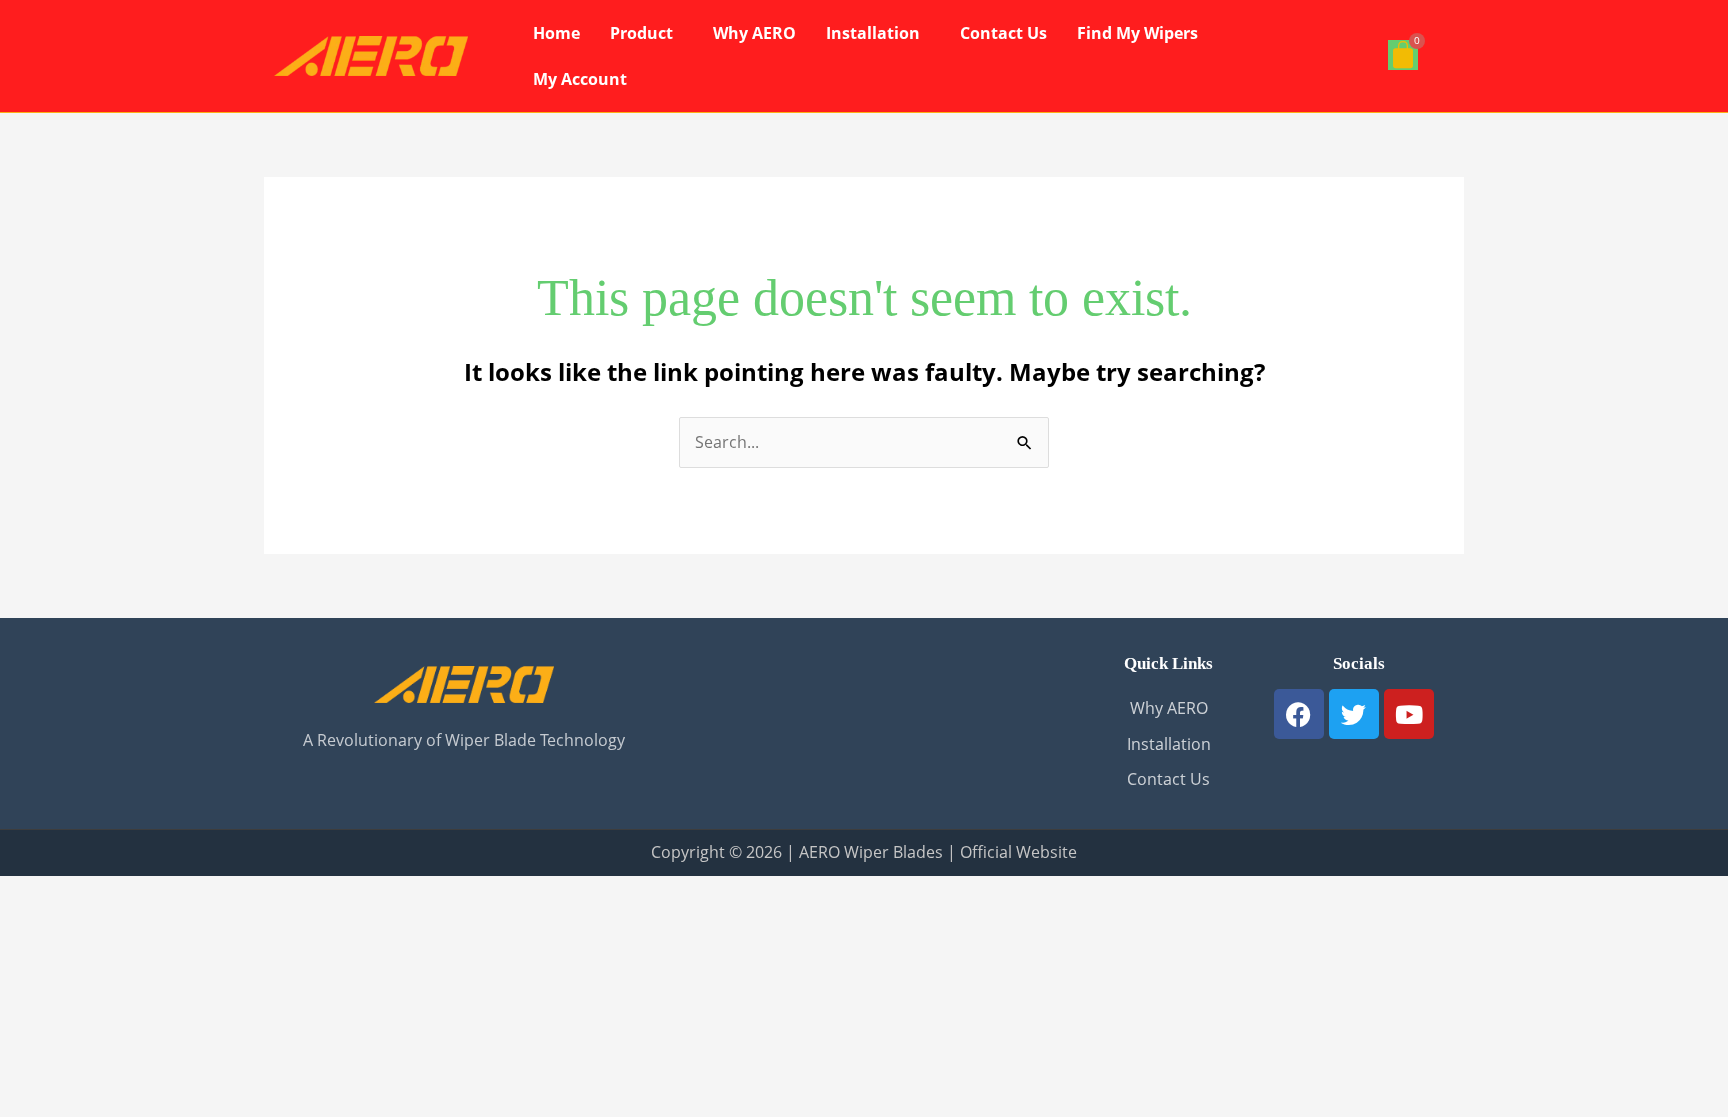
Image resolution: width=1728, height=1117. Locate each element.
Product (641, 33)
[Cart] (1403, 55)
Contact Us (1003, 33)
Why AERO (754, 33)
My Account (580, 79)
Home (556, 33)
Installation (873, 33)
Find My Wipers (1137, 33)
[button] (646, 33)
